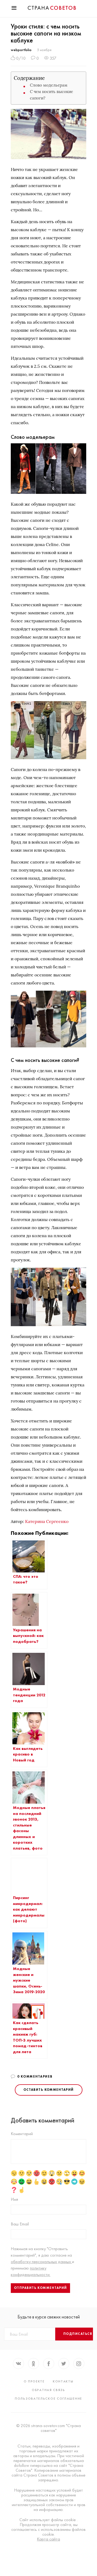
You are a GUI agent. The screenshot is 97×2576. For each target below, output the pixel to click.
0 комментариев (35, 2077)
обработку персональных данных (41, 2262)
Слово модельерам (49, 85)
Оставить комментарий (49, 2090)
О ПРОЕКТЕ (34, 2381)
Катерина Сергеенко (47, 1521)
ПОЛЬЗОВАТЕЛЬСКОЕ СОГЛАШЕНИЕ (48, 2399)
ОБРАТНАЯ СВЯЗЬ (48, 2390)
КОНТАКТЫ (63, 2381)
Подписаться (78, 2334)
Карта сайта (48, 2539)
